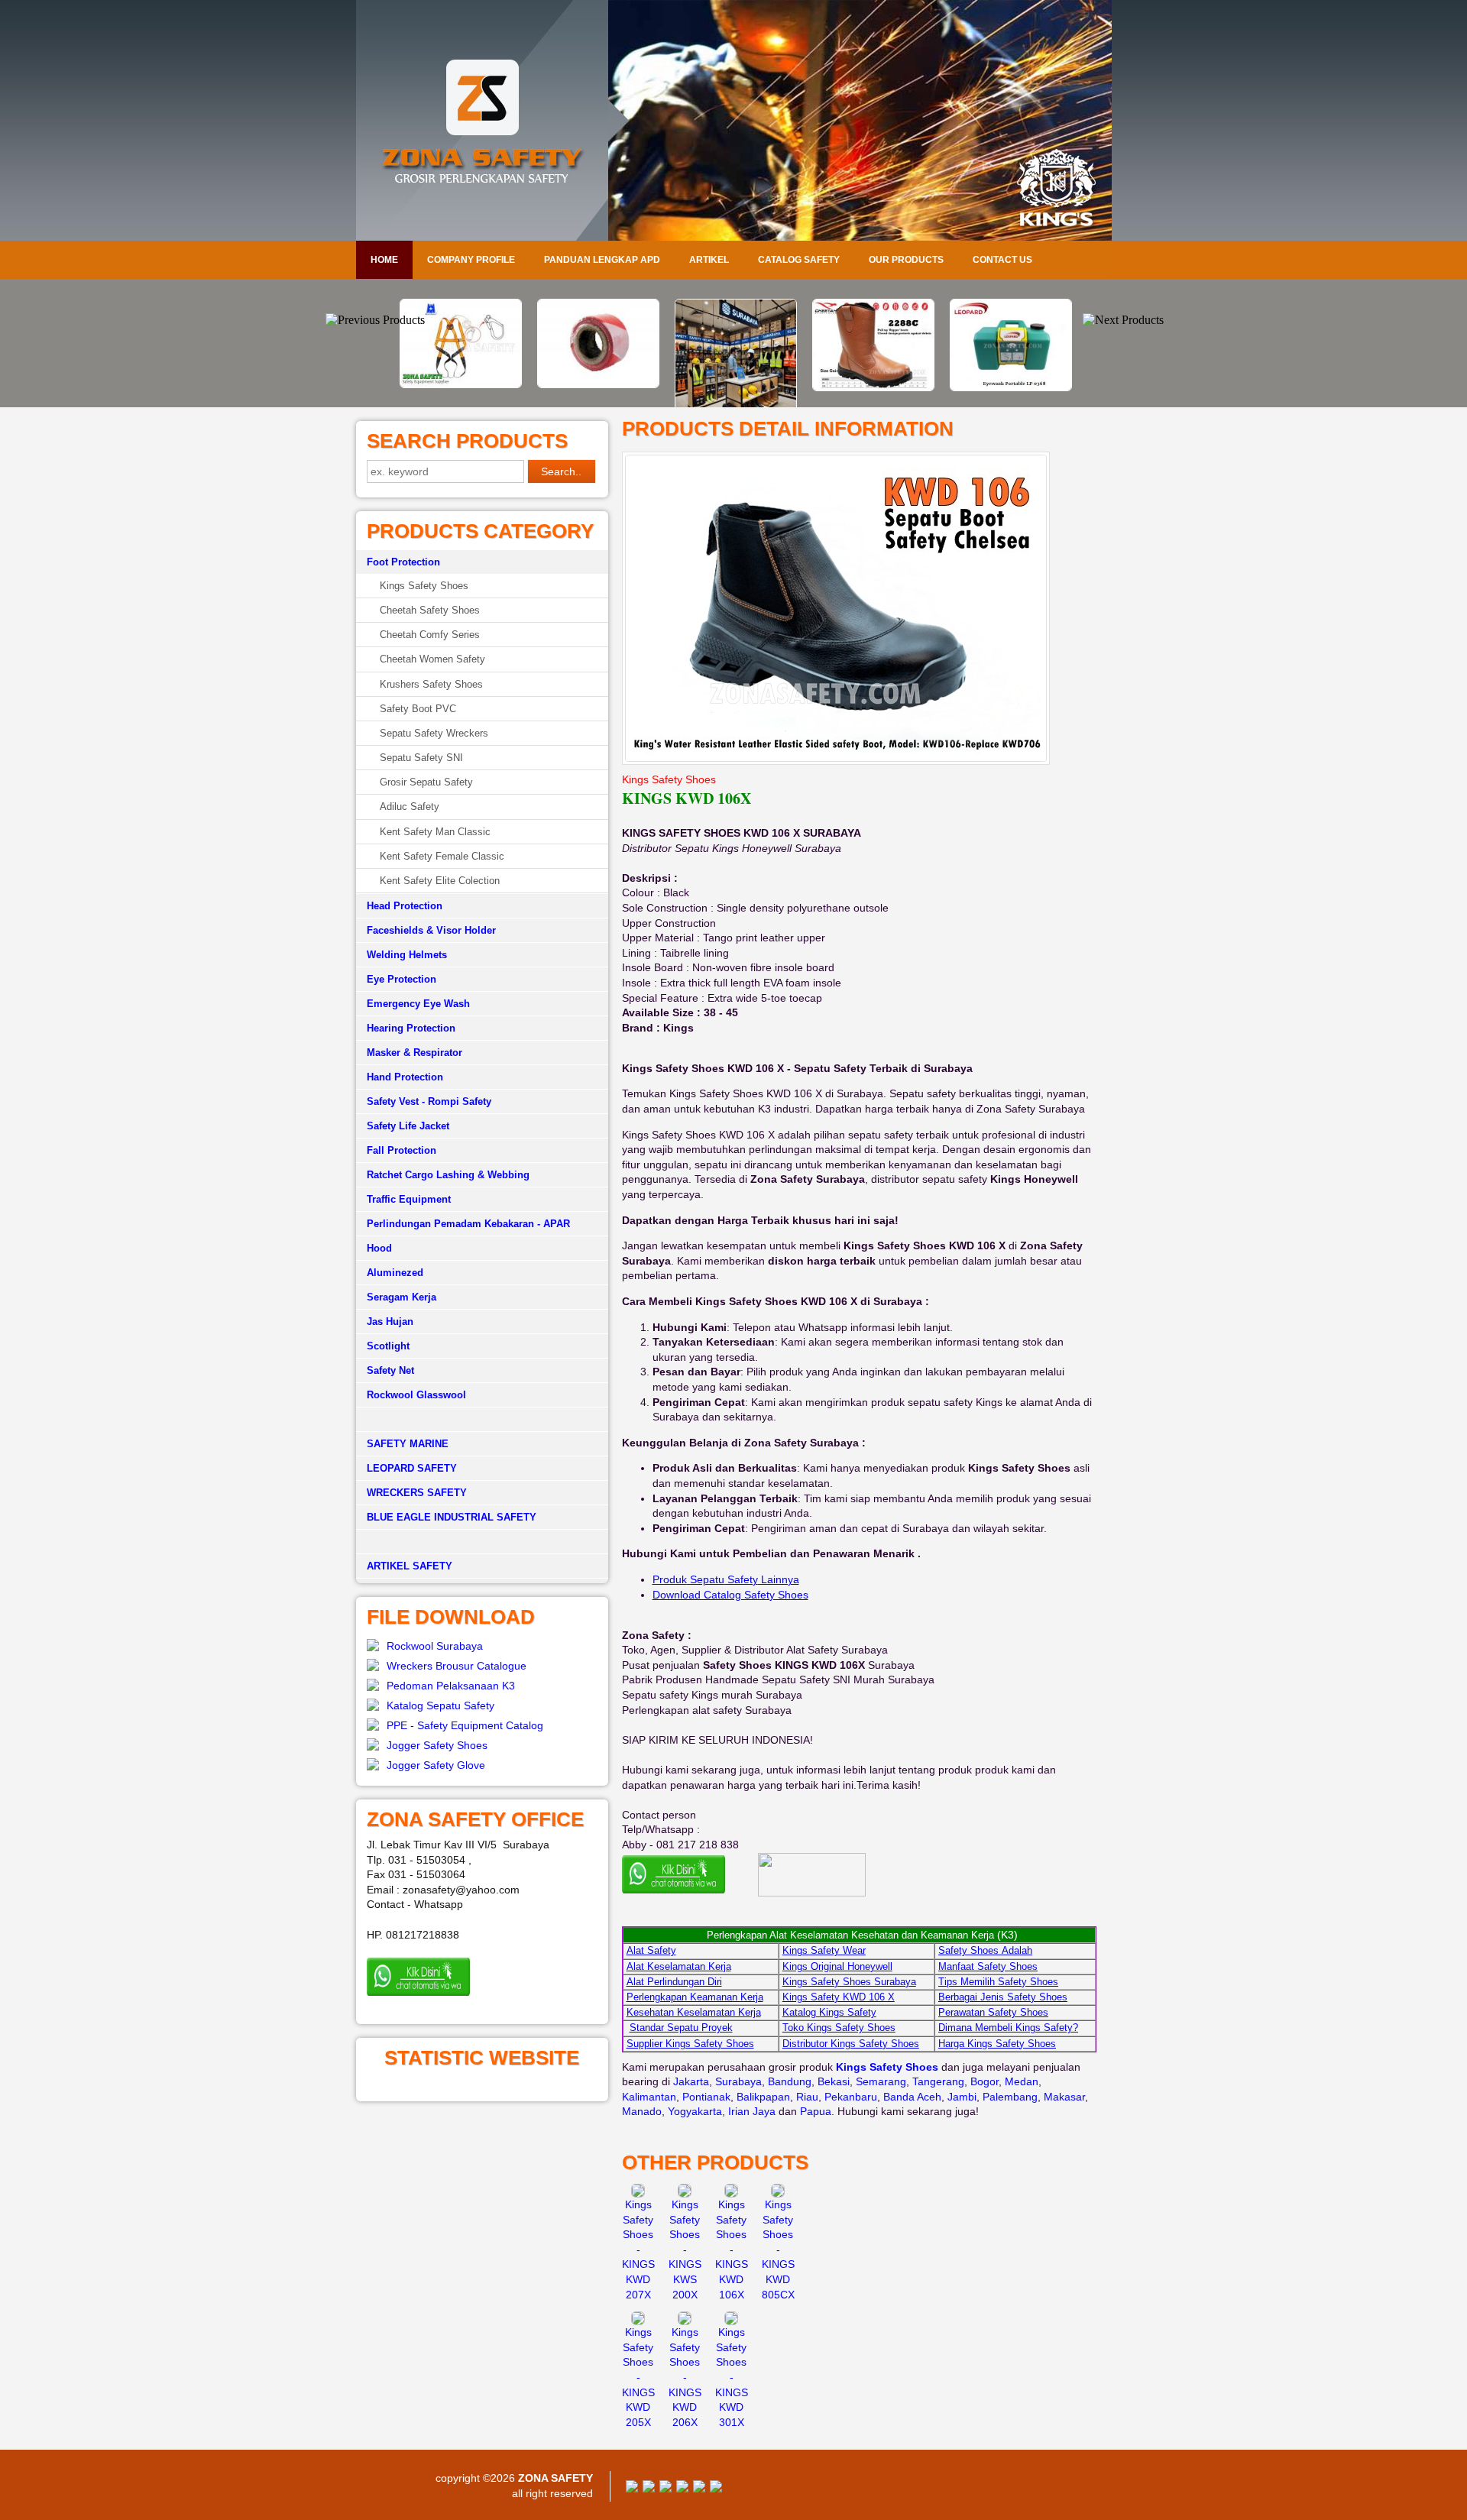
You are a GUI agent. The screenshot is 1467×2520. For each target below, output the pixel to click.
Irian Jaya (752, 2111)
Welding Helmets (407, 955)
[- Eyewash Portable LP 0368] (1009, 387)
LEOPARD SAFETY (412, 1468)
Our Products (906, 260)
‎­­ (482, 1542)
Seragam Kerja (402, 1297)
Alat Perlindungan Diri (674, 1982)
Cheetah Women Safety (432, 659)
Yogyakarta (695, 2111)
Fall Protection (402, 1150)
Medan (1022, 2081)
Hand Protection (405, 1077)
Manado (642, 2111)
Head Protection (405, 906)
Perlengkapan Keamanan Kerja (695, 1997)
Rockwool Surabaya (435, 1646)
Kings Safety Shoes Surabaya (849, 1982)
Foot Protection (403, 562)
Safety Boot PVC (418, 709)
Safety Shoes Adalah (985, 1950)
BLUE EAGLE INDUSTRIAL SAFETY (452, 1517)
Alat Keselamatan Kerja (679, 1966)
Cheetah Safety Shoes (430, 610)
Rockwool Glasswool (416, 1395)
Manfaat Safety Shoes (988, 1966)
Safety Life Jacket (408, 1126)
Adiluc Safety (410, 807)
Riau (807, 2097)
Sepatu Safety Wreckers (434, 733)
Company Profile (471, 260)
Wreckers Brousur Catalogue (457, 1666)
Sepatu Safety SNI (421, 758)
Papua (816, 2111)
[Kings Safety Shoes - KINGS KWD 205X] (638, 2321)
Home (384, 260)
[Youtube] (682, 2489)
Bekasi (834, 2081)
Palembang (1010, 2097)
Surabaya (738, 2081)
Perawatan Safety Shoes (993, 2012)
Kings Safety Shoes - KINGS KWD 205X (638, 2377)
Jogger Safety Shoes (437, 1745)
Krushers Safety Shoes (431, 684)
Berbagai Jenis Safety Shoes (1003, 1997)
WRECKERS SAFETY (417, 1493)
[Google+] (665, 2489)
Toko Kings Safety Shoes (839, 2028)
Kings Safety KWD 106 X (839, 1997)
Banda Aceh (912, 2097)
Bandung (790, 2081)
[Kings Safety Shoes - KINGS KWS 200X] (685, 2194)
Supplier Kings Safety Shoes (690, 2044)
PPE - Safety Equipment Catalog (465, 1725)
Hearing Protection (411, 1028)
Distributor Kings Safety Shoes (851, 2044)
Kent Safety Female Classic (442, 856)
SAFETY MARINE (408, 1444)
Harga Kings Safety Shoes (997, 2044)
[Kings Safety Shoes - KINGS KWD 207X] (638, 2194)
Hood (379, 1248)
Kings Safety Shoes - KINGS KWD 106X (732, 2250)
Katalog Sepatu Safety (440, 1705)
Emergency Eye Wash (418, 1004)
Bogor (984, 2081)
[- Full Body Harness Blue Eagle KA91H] (458, 384)
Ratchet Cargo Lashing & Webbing (448, 1175)
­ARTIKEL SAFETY (410, 1566)
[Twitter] (649, 2489)
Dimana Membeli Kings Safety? (1008, 2028)
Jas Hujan (390, 1322)
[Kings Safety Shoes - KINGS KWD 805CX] (778, 2194)
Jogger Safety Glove (436, 1765)
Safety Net (390, 1370)
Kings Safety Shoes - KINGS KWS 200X (685, 2250)
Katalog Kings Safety (829, 2012)
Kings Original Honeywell (837, 1966)
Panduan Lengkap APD (602, 260)
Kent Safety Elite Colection (440, 881)
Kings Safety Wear (824, 1950)
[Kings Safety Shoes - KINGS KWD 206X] (685, 2321)
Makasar (1064, 2097)
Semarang (881, 2081)
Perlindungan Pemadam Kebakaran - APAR (468, 1224)
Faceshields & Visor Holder (431, 930)
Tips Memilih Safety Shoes (998, 1982)
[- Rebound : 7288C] (871, 387)
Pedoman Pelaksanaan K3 (451, 1686)
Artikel (709, 260)
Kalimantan (649, 2097)
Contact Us (1002, 260)
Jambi (962, 2097)
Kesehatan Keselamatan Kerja (694, 2012)
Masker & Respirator (415, 1053)
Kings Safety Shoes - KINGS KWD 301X (732, 2377)
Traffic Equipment (409, 1199)
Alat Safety (651, 1950)
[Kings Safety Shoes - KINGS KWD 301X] (731, 2321)
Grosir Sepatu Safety (426, 782)
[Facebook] (632, 2489)
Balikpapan (763, 2097)
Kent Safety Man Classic (435, 832)
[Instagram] (699, 2489)
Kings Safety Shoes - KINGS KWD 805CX (778, 2250)
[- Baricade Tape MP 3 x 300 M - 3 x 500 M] (596, 384)
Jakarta (691, 2081)
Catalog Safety (799, 260)
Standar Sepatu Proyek (681, 2028)
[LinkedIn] (716, 2489)
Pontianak (706, 2097)
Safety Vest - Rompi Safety (429, 1101)
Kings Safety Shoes (424, 586)
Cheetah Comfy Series (430, 635)
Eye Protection (402, 979)
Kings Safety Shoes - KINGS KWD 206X (685, 2377)
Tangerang (938, 2081)
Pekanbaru (851, 2097)
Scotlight (388, 1346)
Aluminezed (395, 1273)
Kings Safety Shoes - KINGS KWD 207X (638, 2250)
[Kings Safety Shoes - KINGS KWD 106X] (731, 2194)
